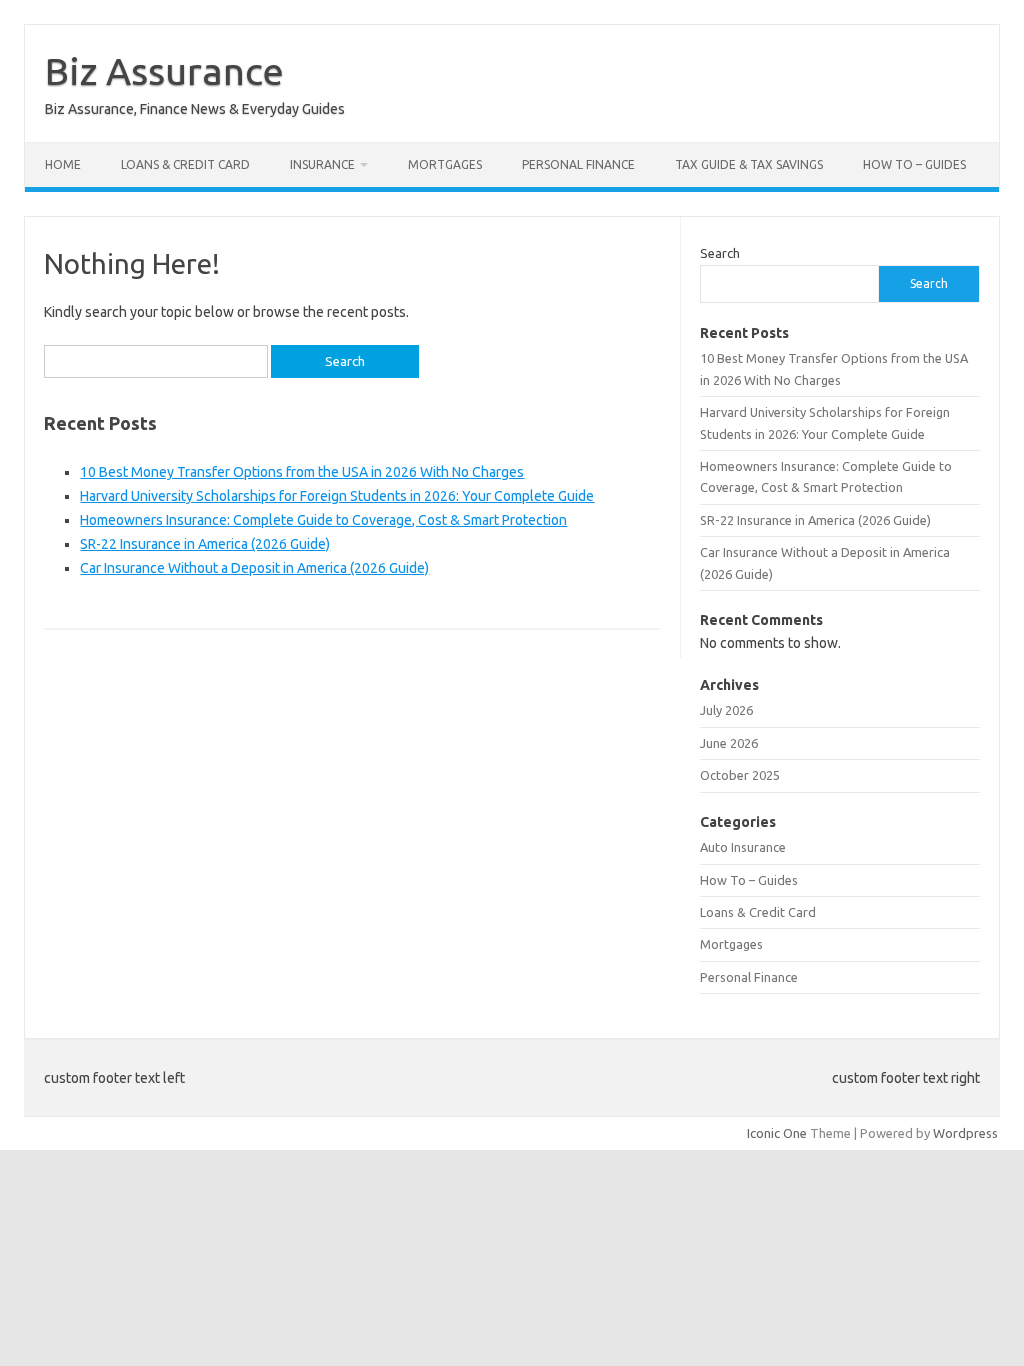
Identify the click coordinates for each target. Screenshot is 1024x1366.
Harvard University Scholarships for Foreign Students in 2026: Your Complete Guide (337, 496)
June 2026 (729, 743)
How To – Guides (914, 164)
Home (63, 164)
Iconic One (777, 1133)
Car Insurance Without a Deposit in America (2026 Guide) (254, 568)
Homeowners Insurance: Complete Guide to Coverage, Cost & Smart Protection (323, 520)
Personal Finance (578, 164)
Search (720, 253)
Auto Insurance (743, 847)
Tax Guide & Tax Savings (749, 164)
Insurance (322, 164)
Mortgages (445, 164)
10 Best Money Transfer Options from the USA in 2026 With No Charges (302, 472)
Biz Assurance (164, 71)
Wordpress (965, 1133)
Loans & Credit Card (185, 164)
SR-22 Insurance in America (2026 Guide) (205, 544)
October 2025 (740, 775)
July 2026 (726, 710)
